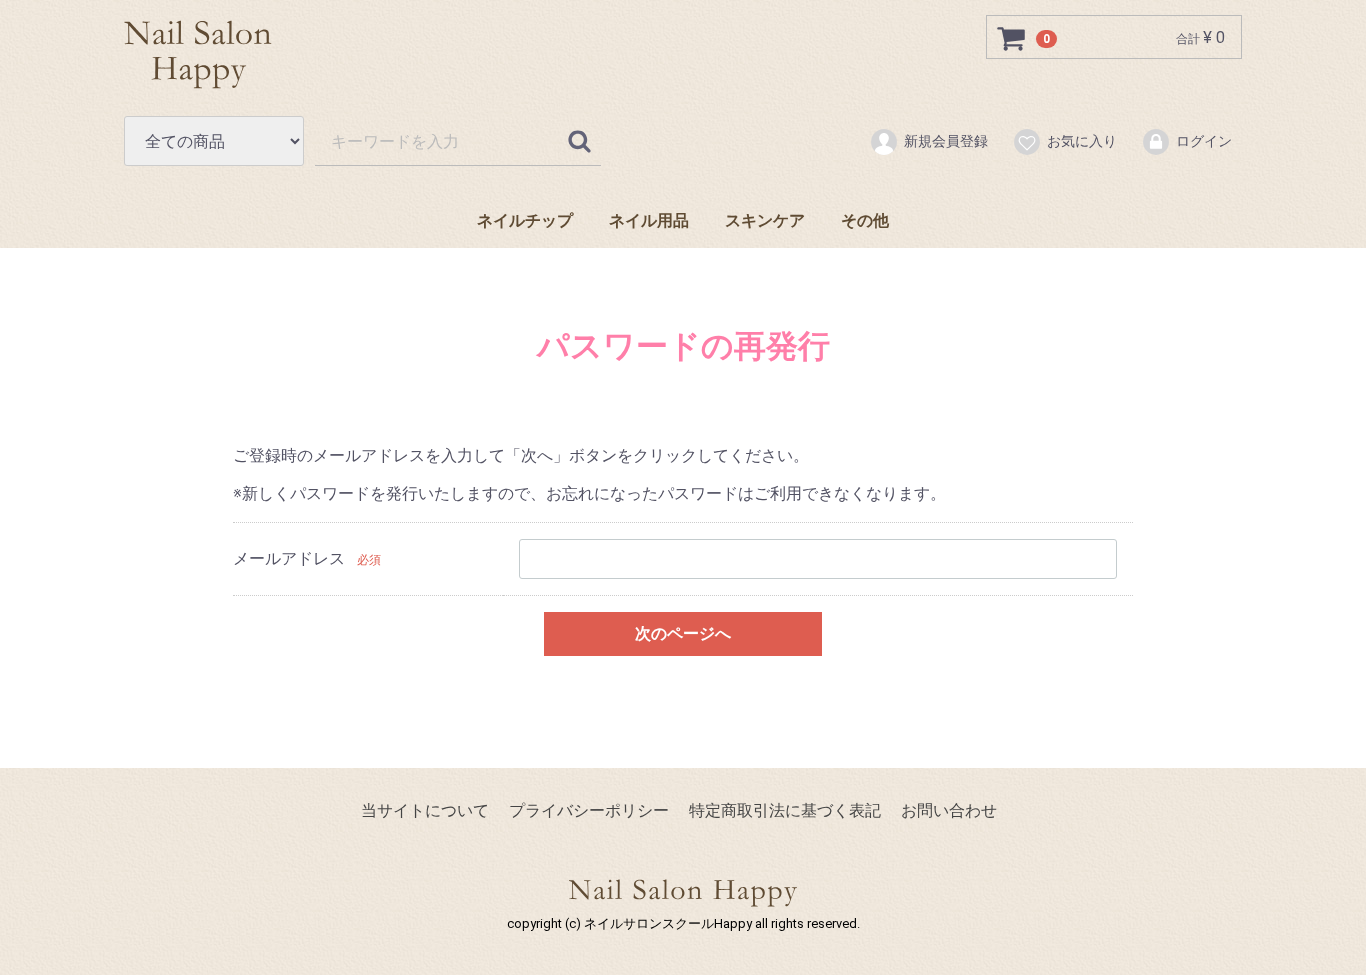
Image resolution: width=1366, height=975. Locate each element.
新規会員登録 (946, 141)
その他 (865, 220)
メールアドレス (289, 558)
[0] (1012, 38)
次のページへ (683, 632)
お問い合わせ (949, 810)
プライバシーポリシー (589, 810)
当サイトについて (425, 810)
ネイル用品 (649, 220)
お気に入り (1082, 141)
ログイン (1204, 141)
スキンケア (765, 220)
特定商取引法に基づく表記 (785, 810)
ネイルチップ (525, 220)
